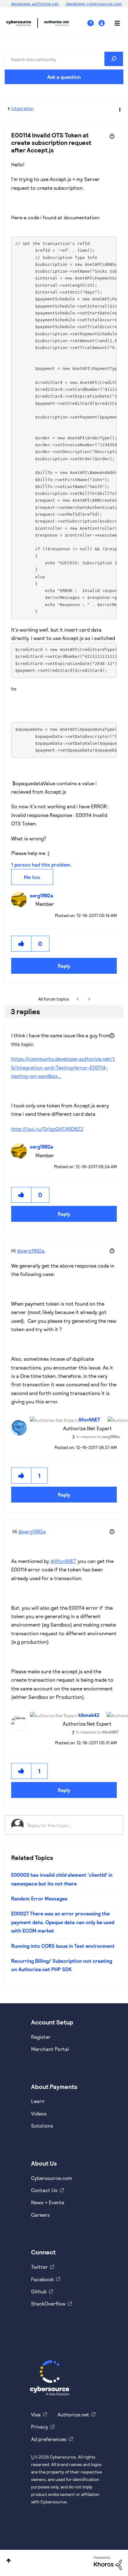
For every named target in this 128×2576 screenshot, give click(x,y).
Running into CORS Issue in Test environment (63, 1946)
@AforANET (63, 1561)
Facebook (42, 2279)
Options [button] (119, 109)
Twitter (39, 2267)
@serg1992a (31, 1251)
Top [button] (9, 2561)
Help (93, 23)
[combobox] (64, 59)
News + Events (48, 2202)
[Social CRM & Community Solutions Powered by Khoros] (108, 2562)
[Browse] (114, 23)
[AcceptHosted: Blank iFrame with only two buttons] (89, 999)
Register (41, 2037)
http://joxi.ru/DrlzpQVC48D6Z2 (47, 1129)
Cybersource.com (52, 2178)
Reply (64, 966)
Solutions (42, 2126)
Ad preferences (49, 2439)
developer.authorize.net (35, 4)
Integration (22, 108)
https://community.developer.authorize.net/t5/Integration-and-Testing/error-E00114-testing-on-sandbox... (63, 1067)
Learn (38, 2101)
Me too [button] (32, 877)
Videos (39, 2113)
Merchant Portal (50, 2049)
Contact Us (44, 2190)
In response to (98, 1436)
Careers (40, 2215)
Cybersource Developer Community (19, 23)
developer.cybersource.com (94, 4)
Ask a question (64, 77)
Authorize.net (73, 2414)
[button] (21, 944)
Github (39, 2291)
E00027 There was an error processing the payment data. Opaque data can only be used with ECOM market (63, 1922)
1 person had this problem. (41, 865)
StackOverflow (48, 2304)
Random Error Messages (39, 1898)
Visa (36, 2414)
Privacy (40, 2427)
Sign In (102, 23)
